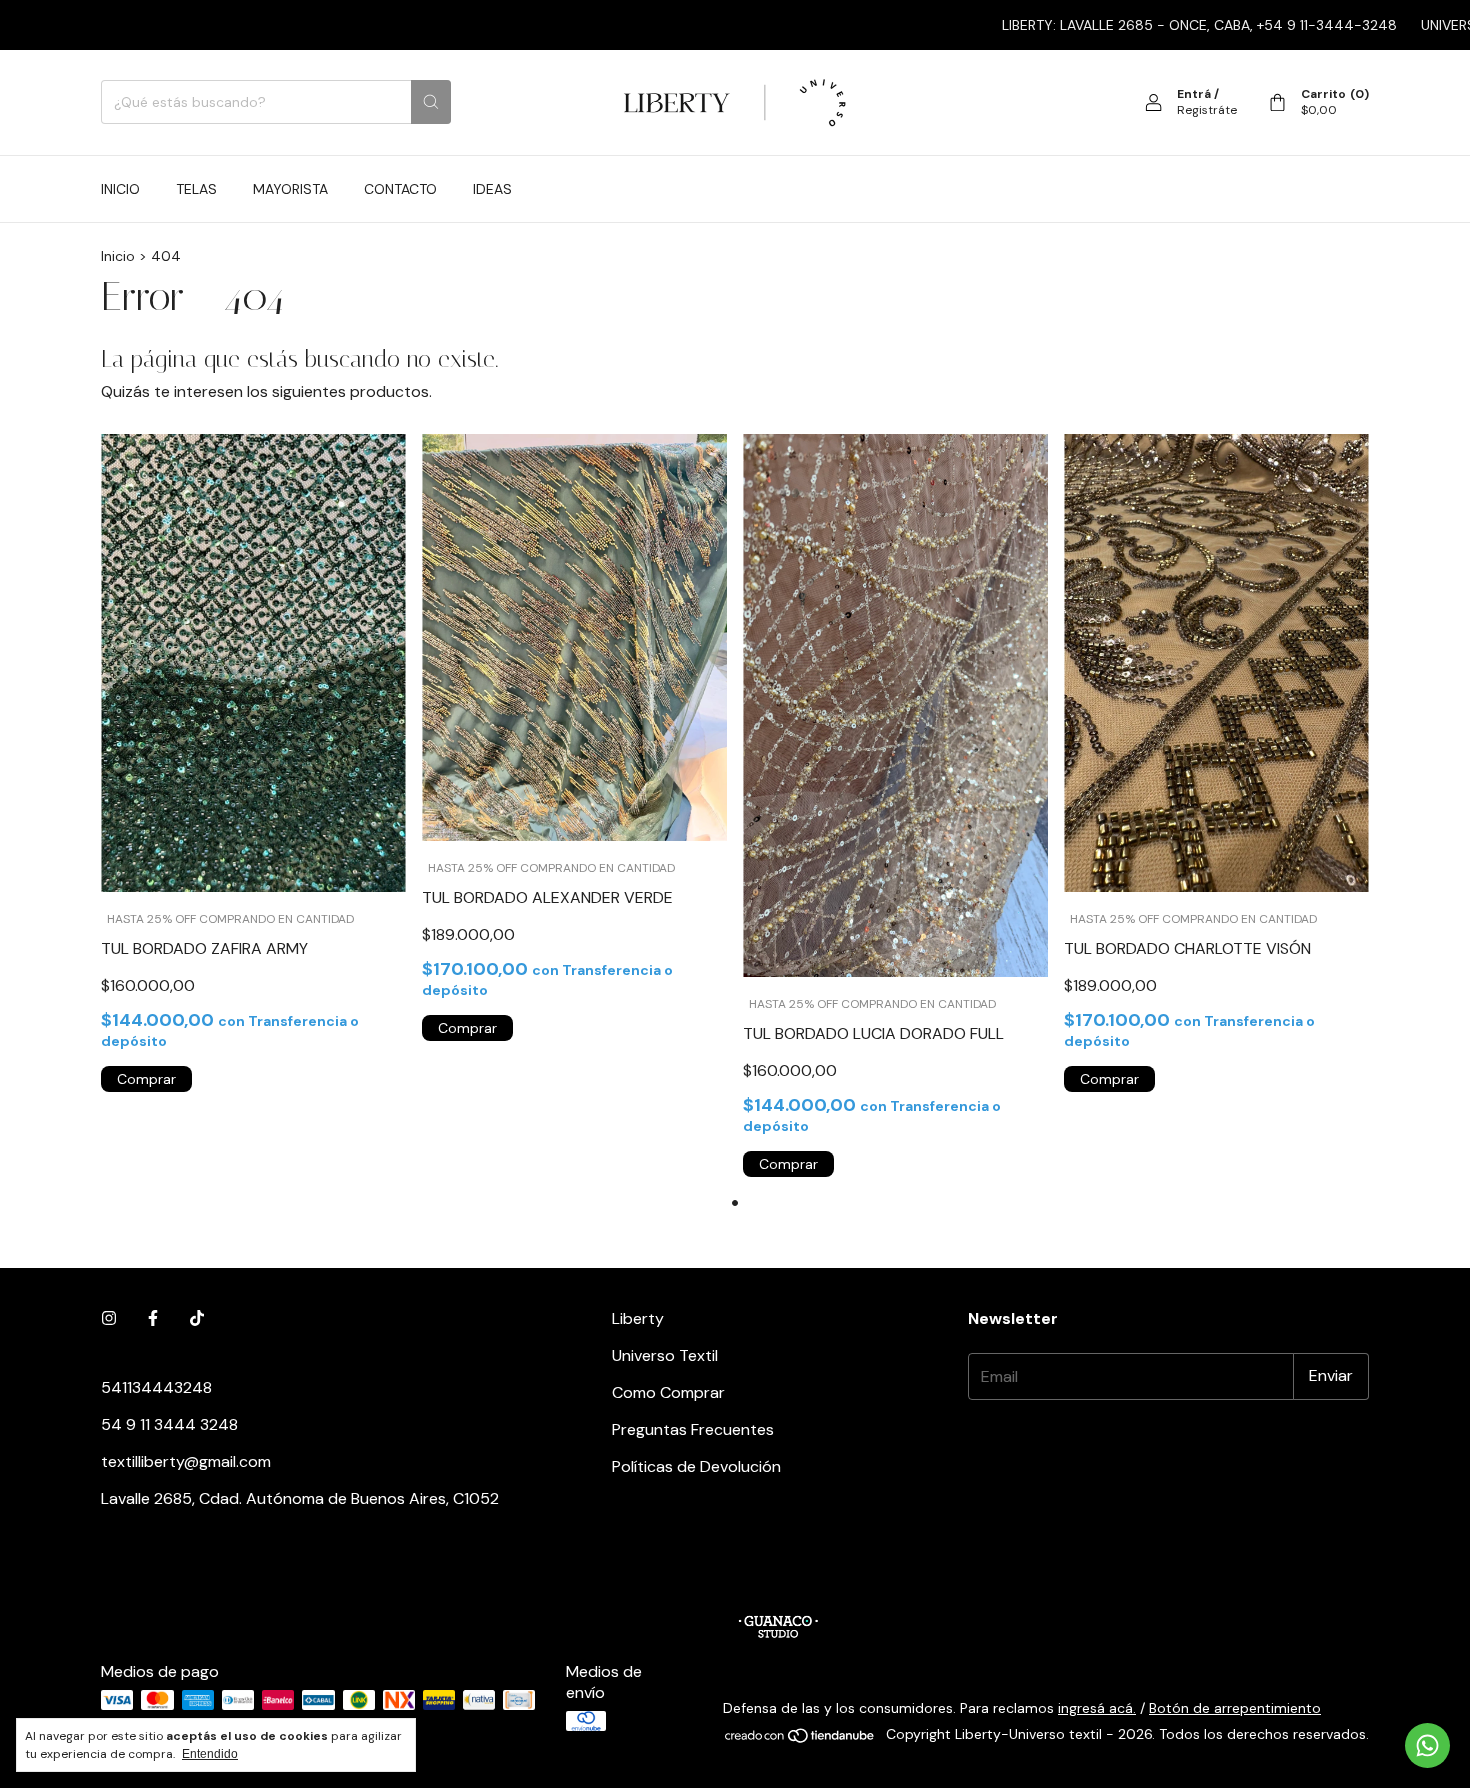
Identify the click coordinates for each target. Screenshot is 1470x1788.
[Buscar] (431, 102)
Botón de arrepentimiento (1235, 1708)
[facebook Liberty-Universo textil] (153, 1318)
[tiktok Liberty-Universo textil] (197, 1318)
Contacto (400, 189)
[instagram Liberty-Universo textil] (109, 1318)
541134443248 (156, 1387)
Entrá (1194, 94)
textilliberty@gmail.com (186, 1461)
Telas (196, 189)
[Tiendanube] (800, 1739)
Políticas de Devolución (696, 1466)
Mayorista (290, 189)
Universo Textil (665, 1355)
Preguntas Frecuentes (693, 1429)
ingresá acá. (1097, 1708)
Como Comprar (668, 1392)
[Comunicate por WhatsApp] (1427, 1745)
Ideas (492, 189)
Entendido (210, 1754)
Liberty (638, 1318)
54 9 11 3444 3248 (169, 1424)
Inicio (120, 189)
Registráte (1207, 110)
